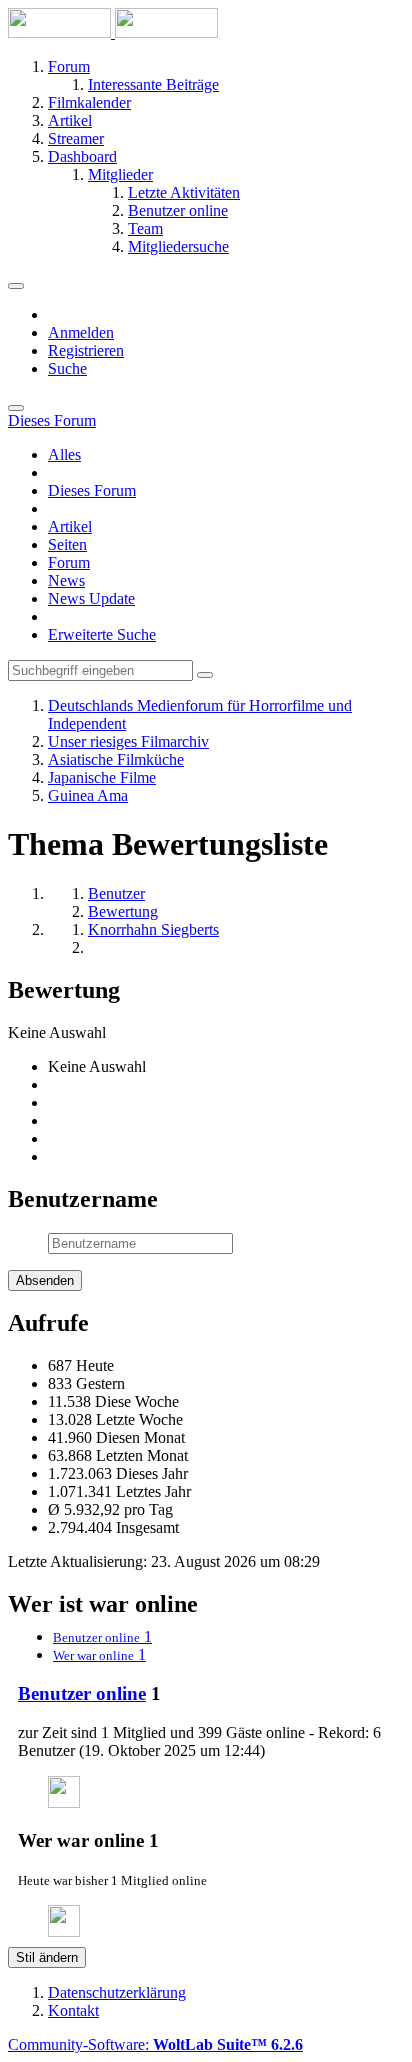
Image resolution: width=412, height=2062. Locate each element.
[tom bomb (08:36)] (64, 1802)
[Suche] (16, 408)
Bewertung (123, 911)
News (66, 580)
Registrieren (86, 350)
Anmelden (81, 332)
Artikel (70, 526)
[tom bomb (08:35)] (64, 1931)
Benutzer (116, 893)
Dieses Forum (92, 490)
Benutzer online (82, 1693)
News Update (91, 598)
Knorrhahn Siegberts (153, 929)
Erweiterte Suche (102, 634)
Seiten (67, 544)
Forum (69, 562)
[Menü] (16, 286)
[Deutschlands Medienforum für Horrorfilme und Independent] (113, 32)
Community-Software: (155, 2044)
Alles (64, 454)
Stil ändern (47, 1957)
